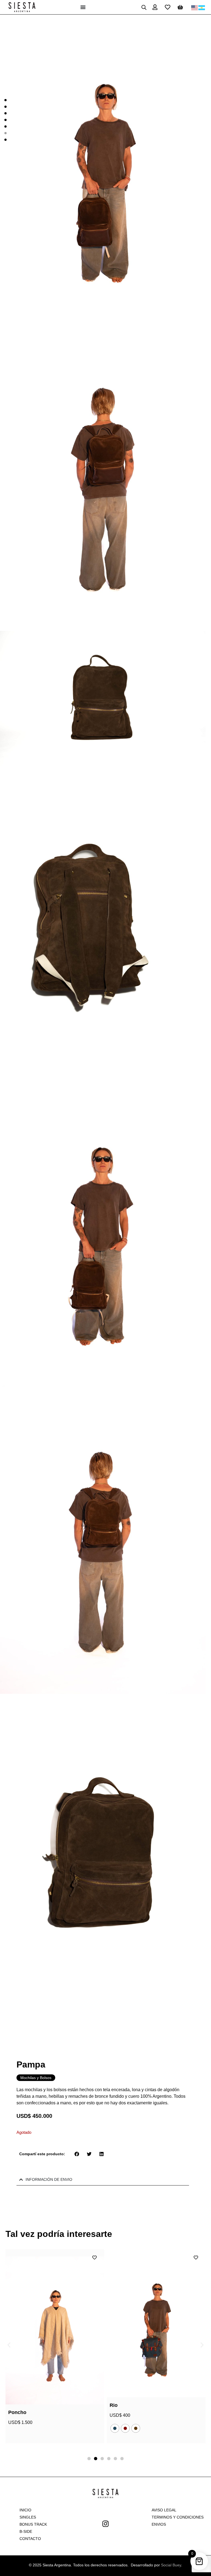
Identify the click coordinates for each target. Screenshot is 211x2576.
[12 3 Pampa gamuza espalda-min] (103, 1539)
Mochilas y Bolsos (36, 2078)
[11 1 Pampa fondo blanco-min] (103, 699)
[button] (77, 2154)
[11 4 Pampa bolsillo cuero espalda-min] (103, 477)
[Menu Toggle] (83, 7)
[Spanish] (202, 7)
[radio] (13, 2428)
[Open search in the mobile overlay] (144, 7)
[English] (195, 7)
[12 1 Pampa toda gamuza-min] (103, 1848)
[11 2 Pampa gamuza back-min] (103, 922)
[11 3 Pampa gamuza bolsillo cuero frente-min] (103, 168)
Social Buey (171, 2565)
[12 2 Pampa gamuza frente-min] (103, 1231)
